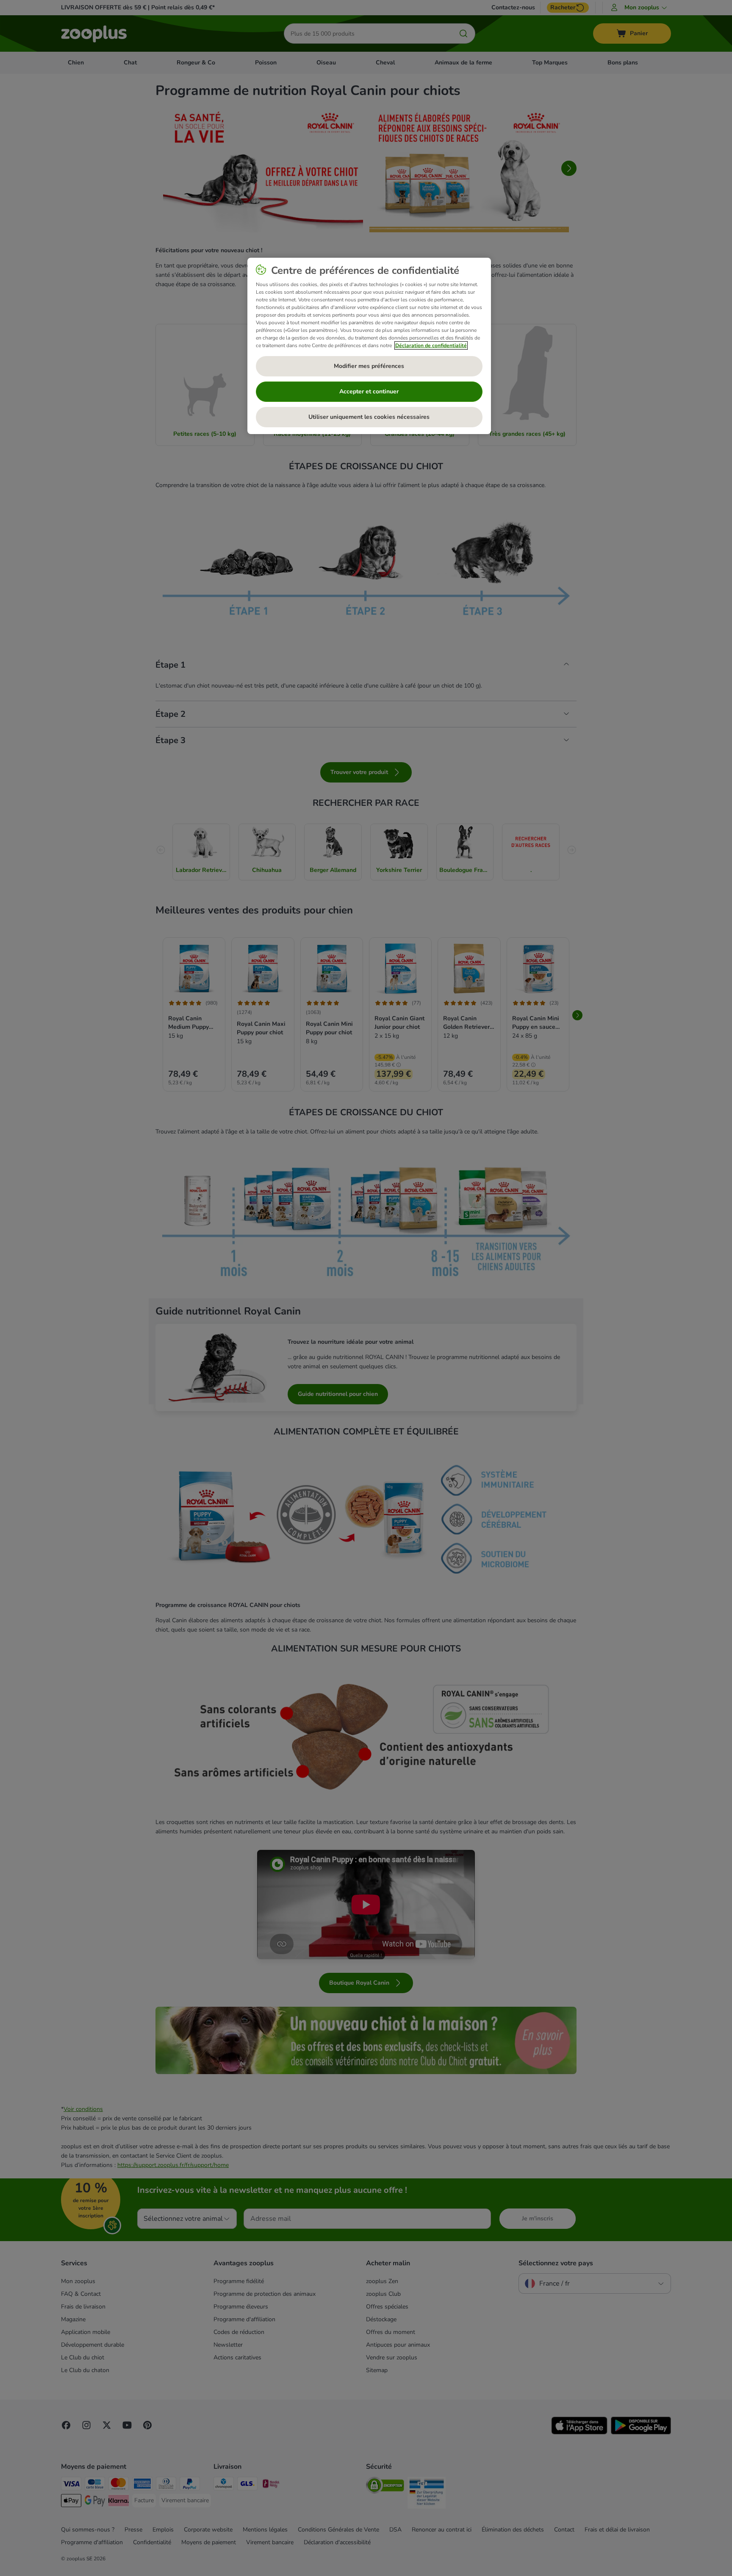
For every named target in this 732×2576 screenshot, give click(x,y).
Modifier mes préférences (369, 366)
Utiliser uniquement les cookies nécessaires (369, 417)
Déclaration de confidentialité (431, 345)
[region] (369, 346)
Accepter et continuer (369, 391)
